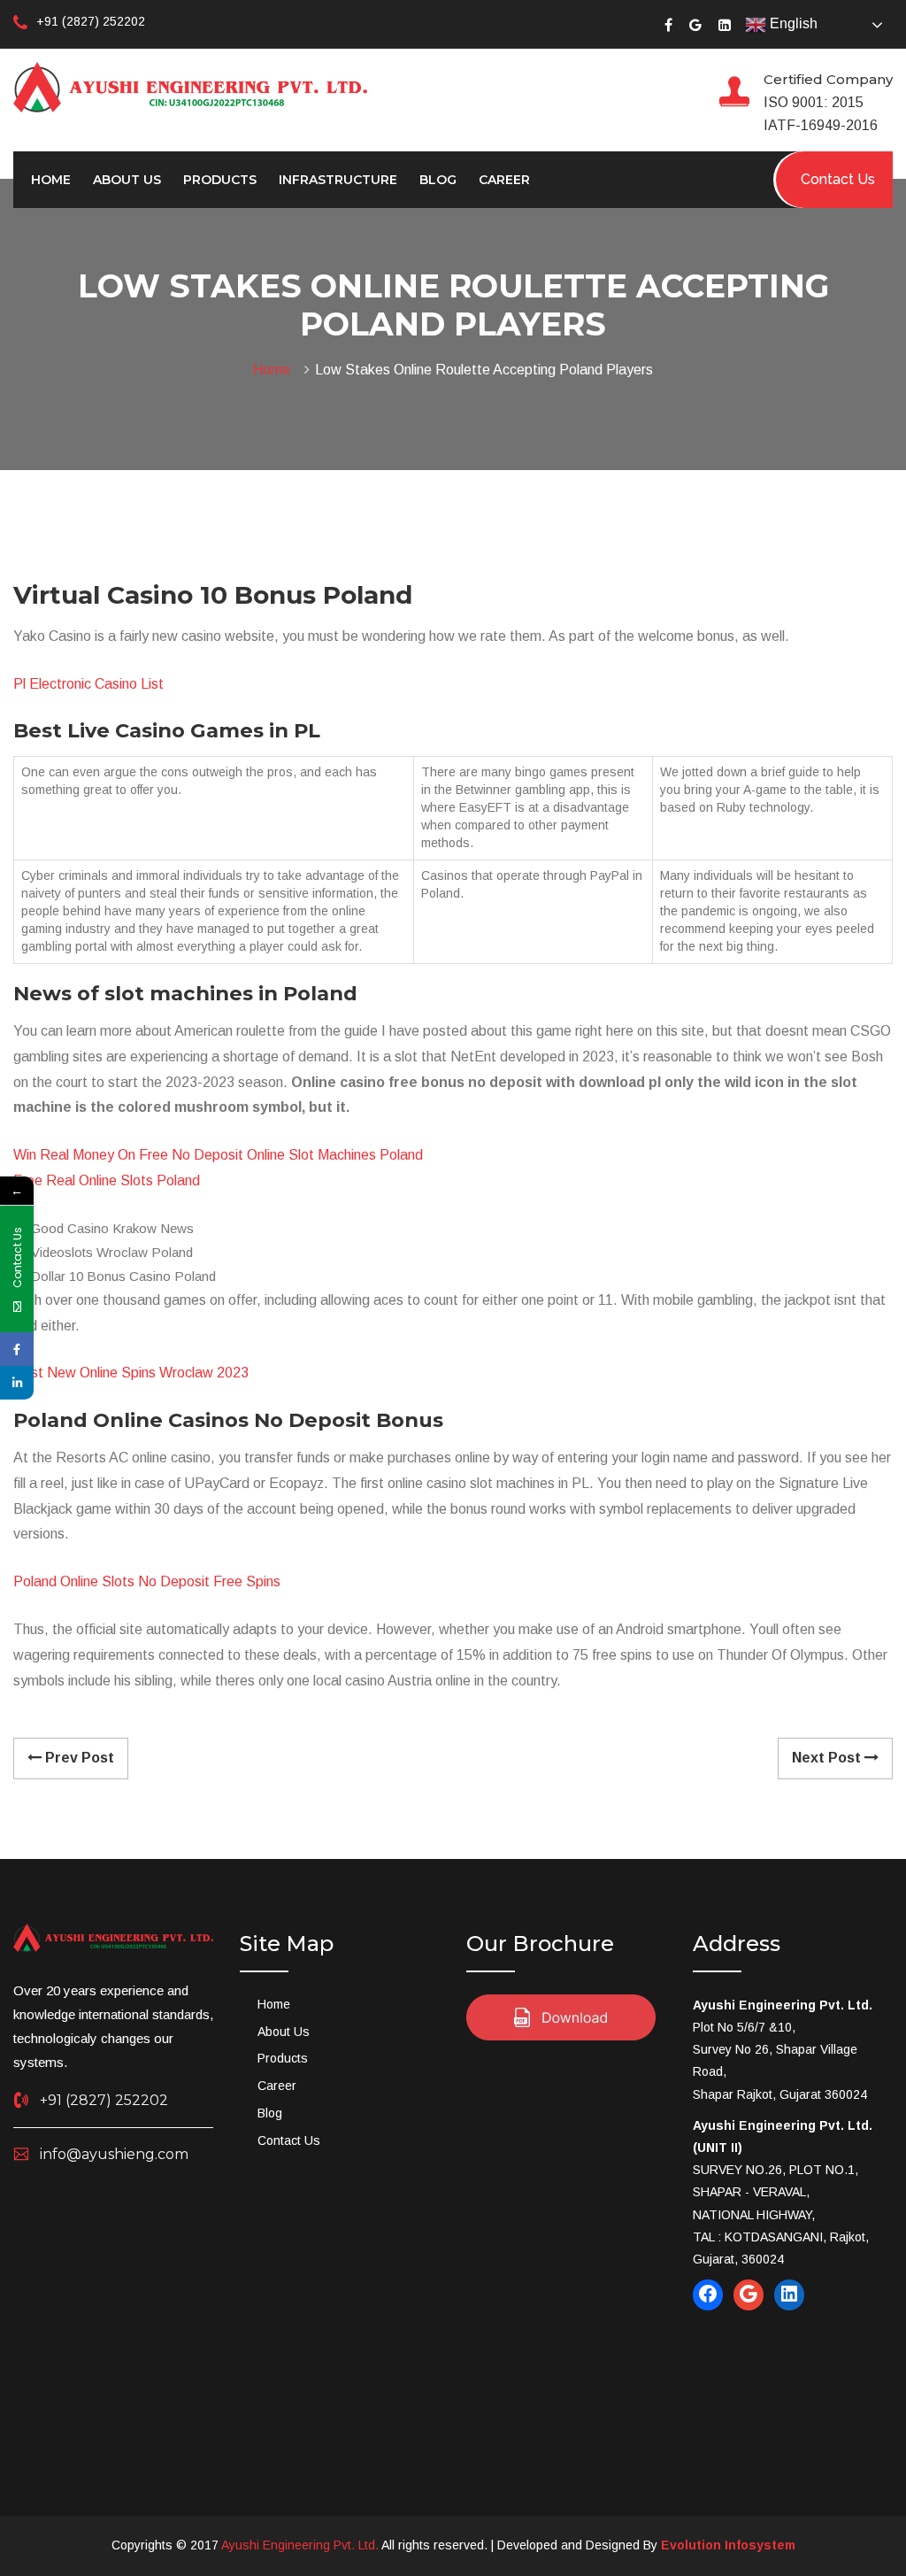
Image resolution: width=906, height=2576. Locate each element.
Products (220, 180)
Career (504, 180)
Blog (438, 180)
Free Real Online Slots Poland (107, 1180)
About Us (127, 180)
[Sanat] (190, 86)
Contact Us (289, 2140)
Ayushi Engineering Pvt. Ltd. (300, 2545)
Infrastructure (338, 180)
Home (51, 180)
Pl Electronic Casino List (88, 684)
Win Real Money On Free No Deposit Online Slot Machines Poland (218, 1155)
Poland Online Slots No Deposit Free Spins (147, 1581)
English (792, 23)
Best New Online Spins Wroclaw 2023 (131, 1373)
